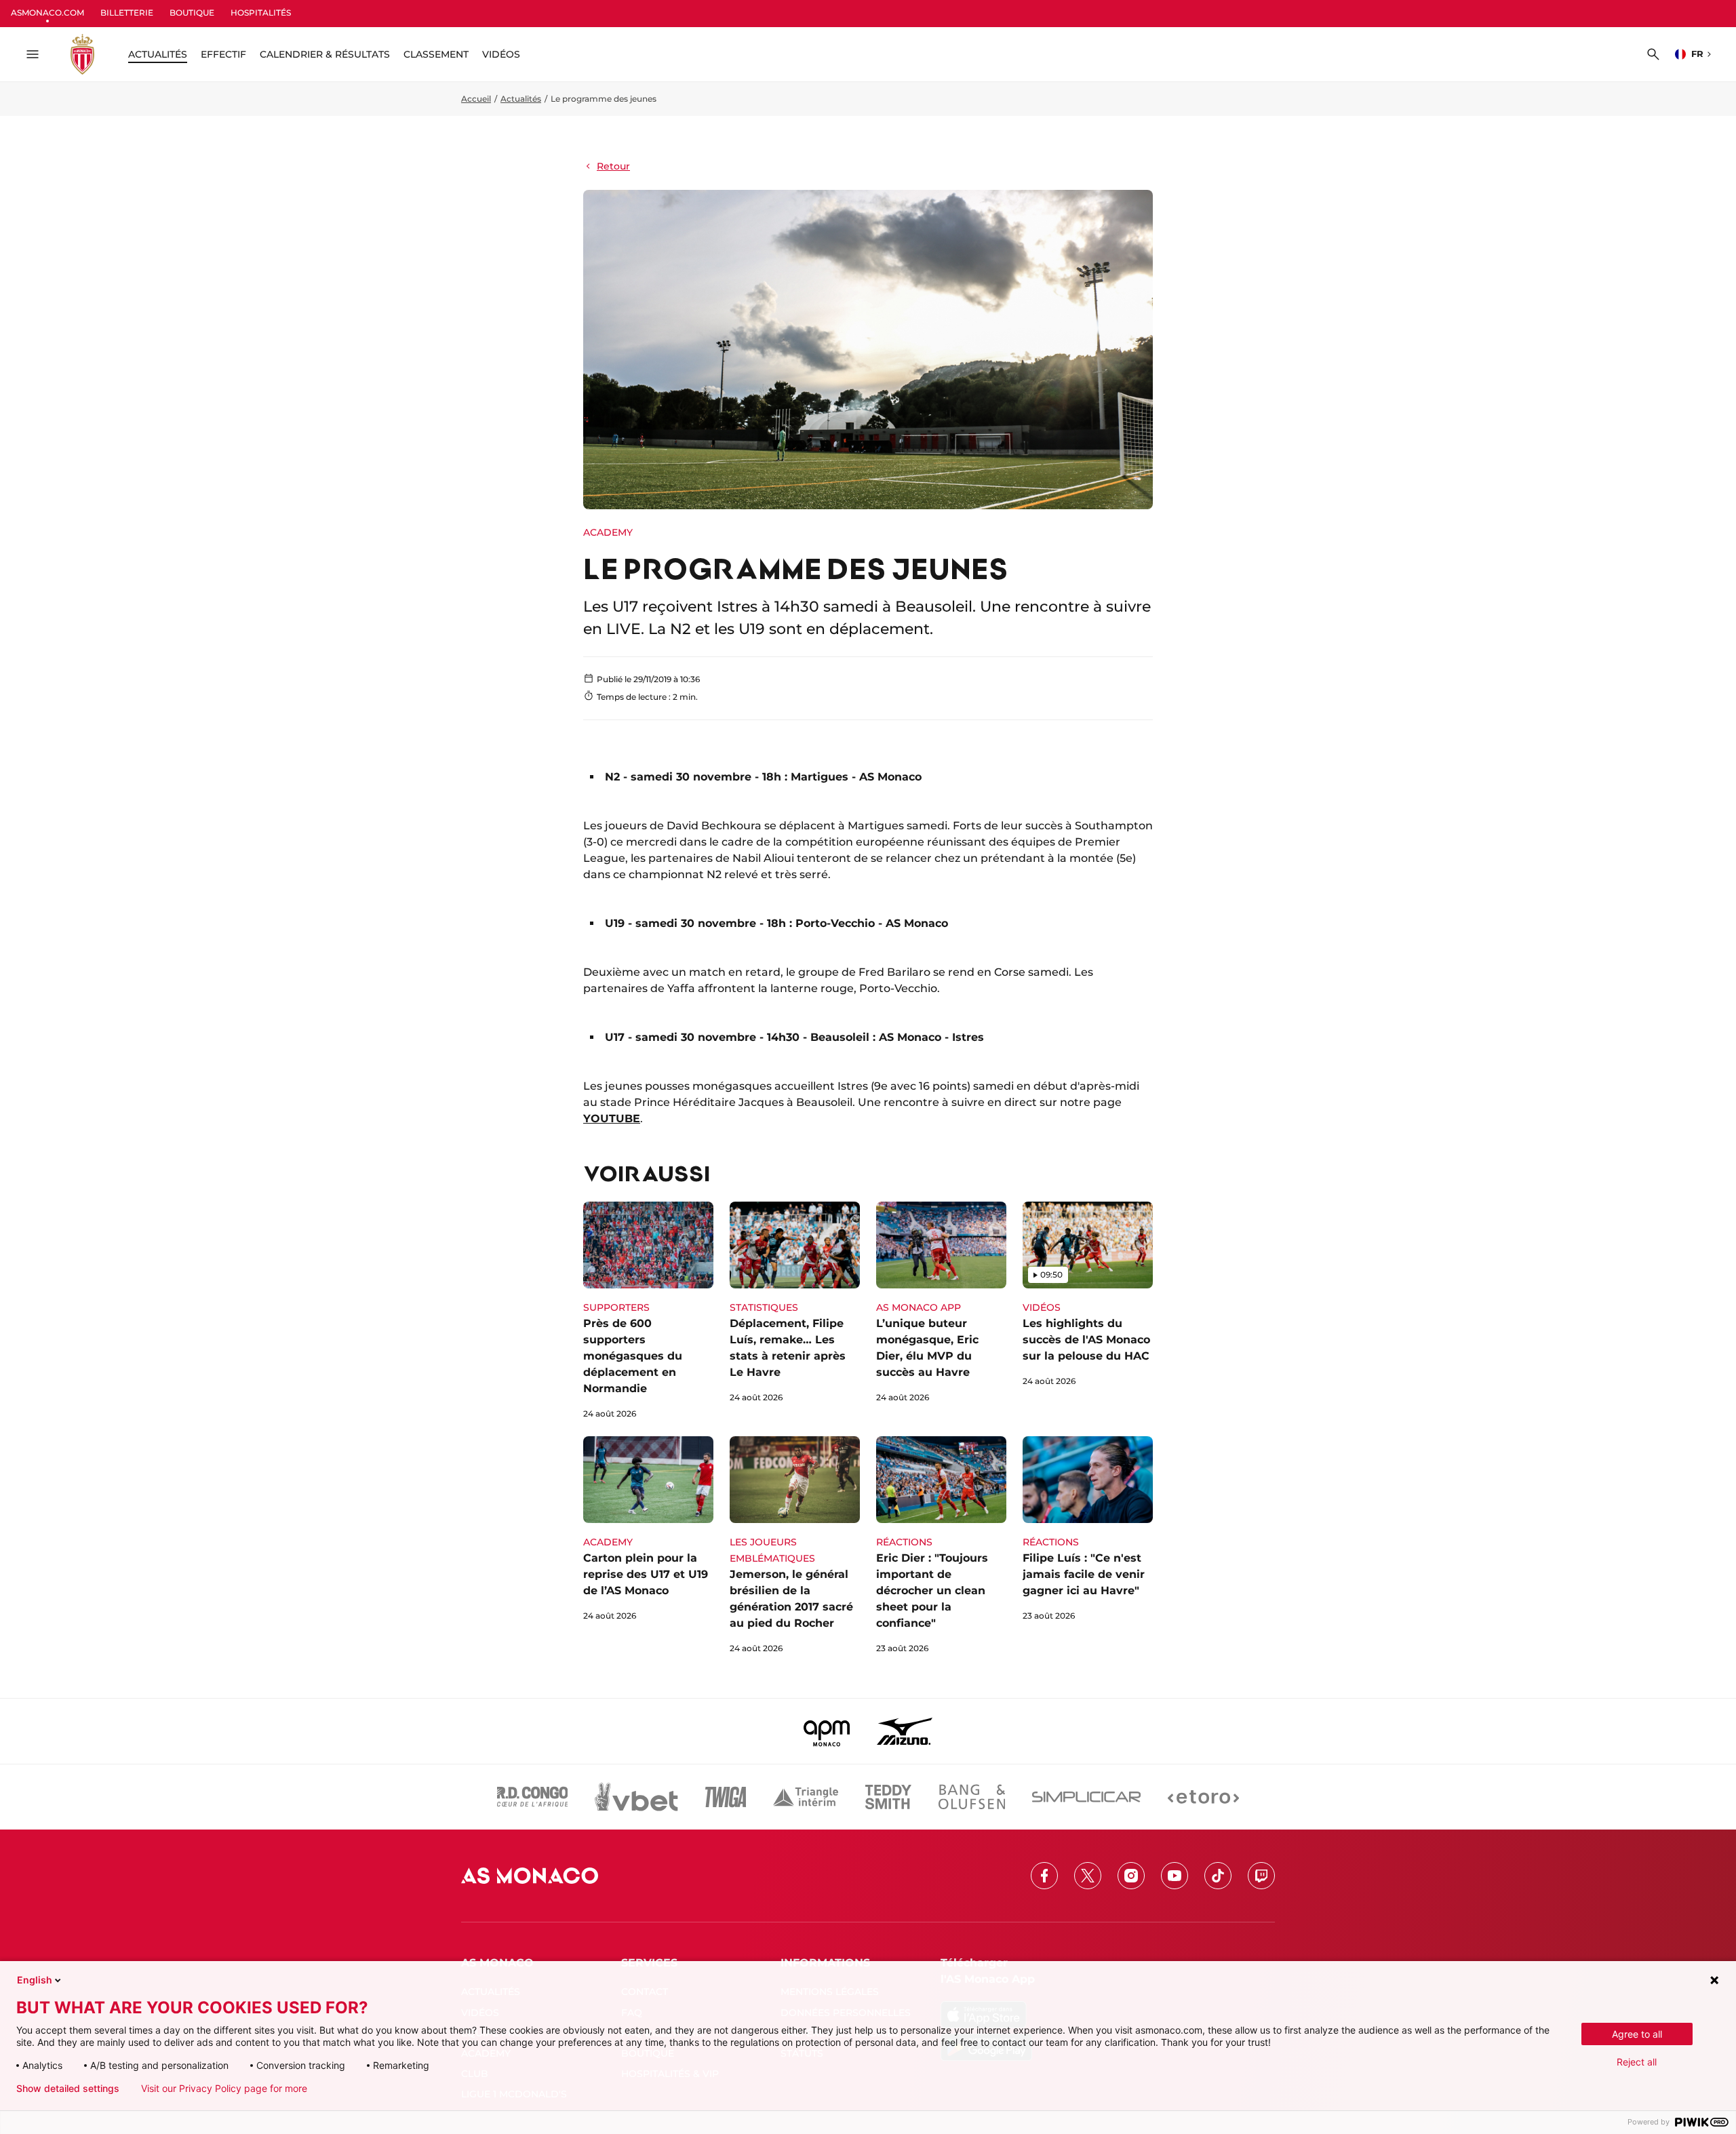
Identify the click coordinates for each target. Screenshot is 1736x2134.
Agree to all (1637, 2034)
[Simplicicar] (1086, 1797)
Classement (436, 54)
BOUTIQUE (192, 13)
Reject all (1637, 2062)
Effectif (223, 54)
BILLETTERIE (127, 13)
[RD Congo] (533, 1797)
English (35, 1980)
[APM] (827, 1731)
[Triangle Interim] (806, 1797)
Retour (613, 166)
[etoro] (1203, 1797)
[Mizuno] (905, 1731)
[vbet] (636, 1797)
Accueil (476, 99)
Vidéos (501, 54)
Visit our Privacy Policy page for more (224, 2089)
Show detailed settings (68, 2089)
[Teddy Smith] (888, 1797)
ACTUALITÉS (158, 54)
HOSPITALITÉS (261, 13)
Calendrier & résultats (325, 54)
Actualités (521, 99)
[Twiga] (726, 1797)
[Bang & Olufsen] (972, 1797)
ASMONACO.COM (47, 13)
